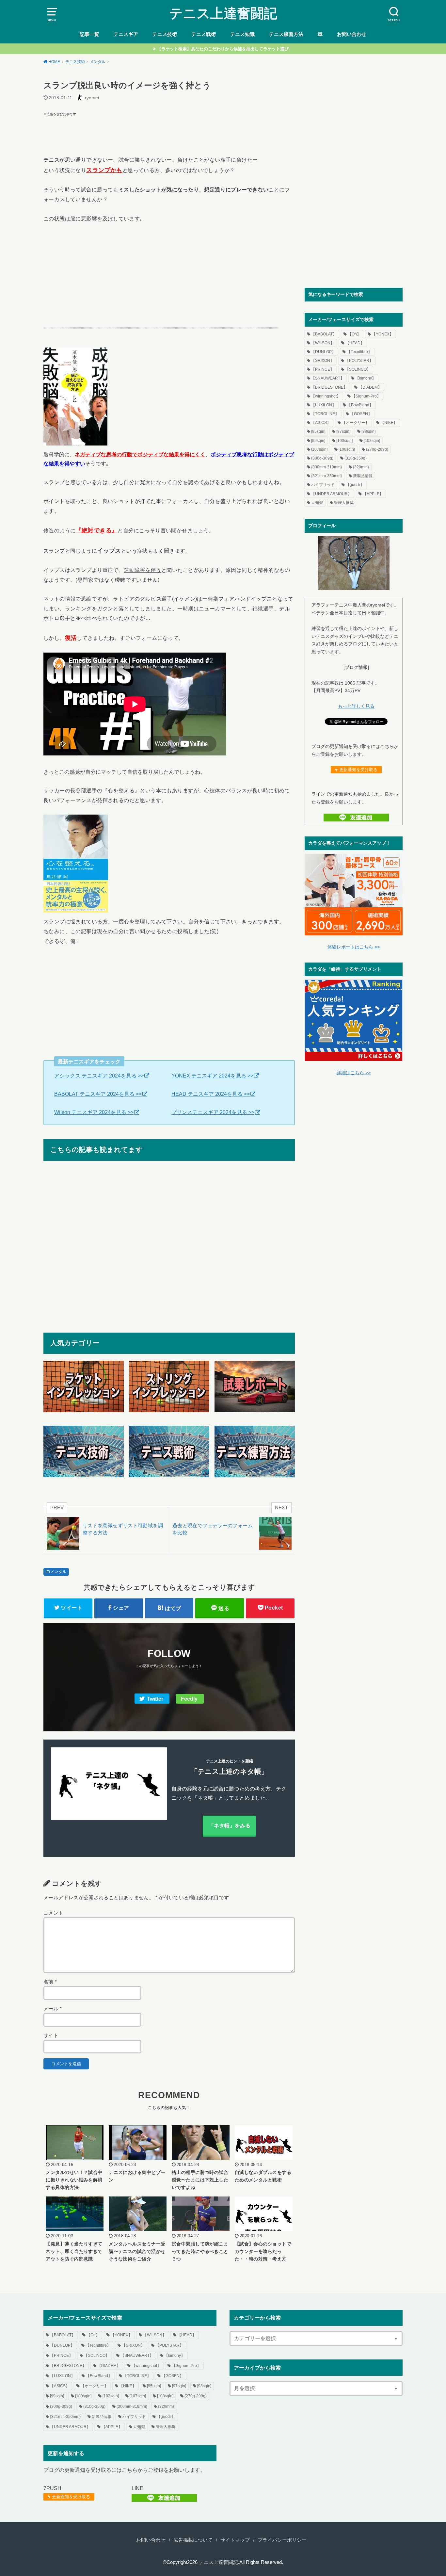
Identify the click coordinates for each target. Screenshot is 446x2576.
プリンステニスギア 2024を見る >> (213, 1112)
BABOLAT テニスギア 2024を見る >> (98, 1094)
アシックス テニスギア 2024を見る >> (99, 1076)
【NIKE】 (389, 423)
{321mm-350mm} (327, 476)
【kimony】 (366, 378)
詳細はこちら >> (354, 1073)
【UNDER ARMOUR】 (331, 494)
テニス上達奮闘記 (223, 13)
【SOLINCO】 (358, 369)
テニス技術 (165, 34)
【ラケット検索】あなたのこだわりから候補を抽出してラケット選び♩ (225, 49)
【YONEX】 (383, 334)
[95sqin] (318, 431)
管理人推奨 (344, 503)
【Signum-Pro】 (366, 396)
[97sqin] (343, 431)
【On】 (354, 334)
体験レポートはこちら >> (354, 947)
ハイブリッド (323, 485)
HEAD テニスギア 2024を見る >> (211, 1094)
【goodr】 (355, 485)
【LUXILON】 (324, 405)
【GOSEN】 (361, 414)
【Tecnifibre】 (359, 352)
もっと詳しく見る (356, 706)
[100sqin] (344, 441)
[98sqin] (368, 431)
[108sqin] (347, 449)
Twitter (155, 1699)
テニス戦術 (204, 34)
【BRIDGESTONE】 (329, 387)
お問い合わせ (352, 34)
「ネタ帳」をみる (230, 1825)
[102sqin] (372, 441)
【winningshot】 (326, 396)
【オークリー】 (356, 423)
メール (53, 2009)
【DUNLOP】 (323, 352)
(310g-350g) (356, 458)
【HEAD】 (355, 343)
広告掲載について (193, 2540)
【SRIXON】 (323, 361)
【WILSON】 (323, 343)
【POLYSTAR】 (359, 361)
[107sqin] (319, 449)
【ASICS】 (321, 423)
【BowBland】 (360, 405)
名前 (50, 1982)
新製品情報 (363, 476)
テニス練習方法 (286, 34)
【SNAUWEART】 (328, 378)
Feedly (189, 1699)
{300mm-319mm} (327, 467)
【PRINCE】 (323, 369)
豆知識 (317, 503)
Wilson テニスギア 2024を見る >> (94, 1112)
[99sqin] (318, 441)
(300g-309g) (322, 458)
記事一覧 (89, 34)
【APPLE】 (373, 494)
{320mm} (361, 467)
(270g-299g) (377, 449)
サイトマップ (235, 2540)
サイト (51, 2035)
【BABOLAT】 (324, 334)
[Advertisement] (169, 133)
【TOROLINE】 (325, 414)
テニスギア (126, 34)
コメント (53, 1913)
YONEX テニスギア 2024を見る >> (212, 1076)
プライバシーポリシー (282, 2540)
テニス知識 (242, 34)
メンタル (58, 1572)
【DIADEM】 (370, 387)
